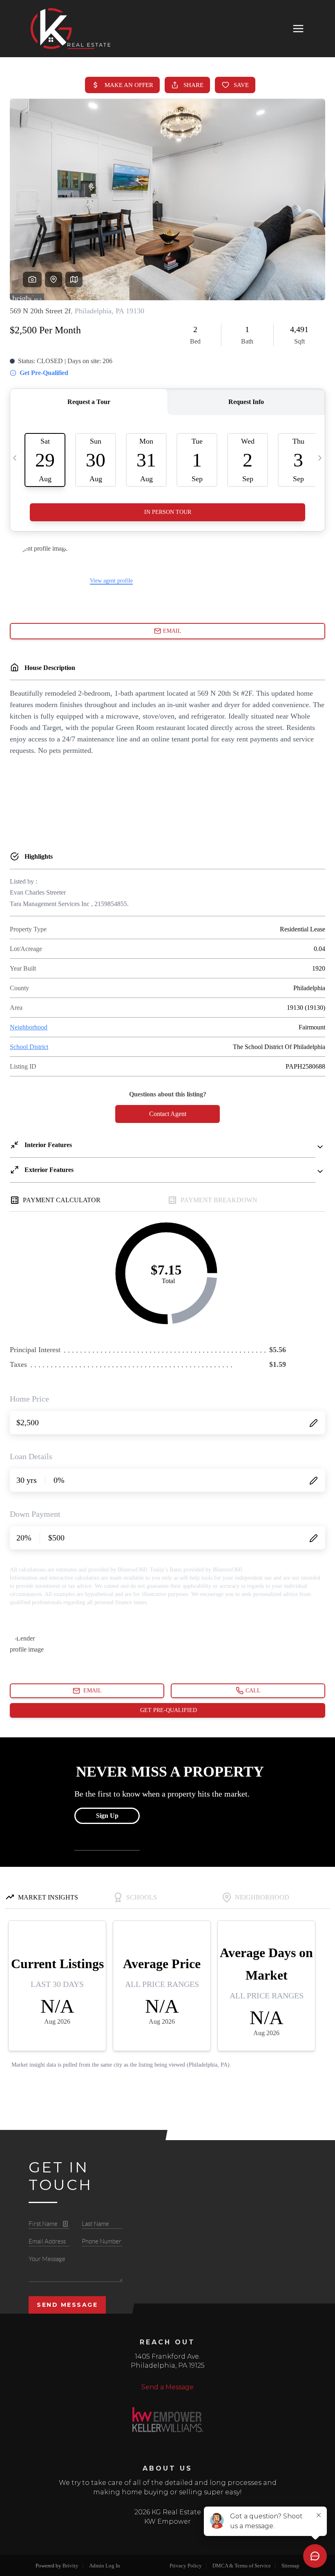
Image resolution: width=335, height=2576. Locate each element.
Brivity (70, 2566)
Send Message (67, 2305)
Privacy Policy (186, 2566)
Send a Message (167, 2387)
